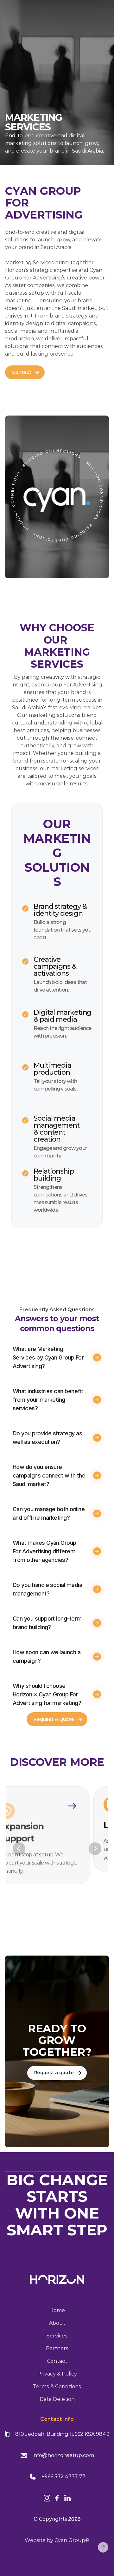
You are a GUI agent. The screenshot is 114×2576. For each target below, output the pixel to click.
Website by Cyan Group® (57, 2540)
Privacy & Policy (57, 2374)
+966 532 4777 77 (63, 2477)
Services (57, 2336)
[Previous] (19, 1849)
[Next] (95, 1849)
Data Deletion (57, 2399)
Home (57, 2310)
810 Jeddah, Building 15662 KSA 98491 (63, 2434)
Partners (57, 2348)
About (57, 2323)
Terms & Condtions (57, 2386)
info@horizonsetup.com (63, 2455)
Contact (57, 2361)
